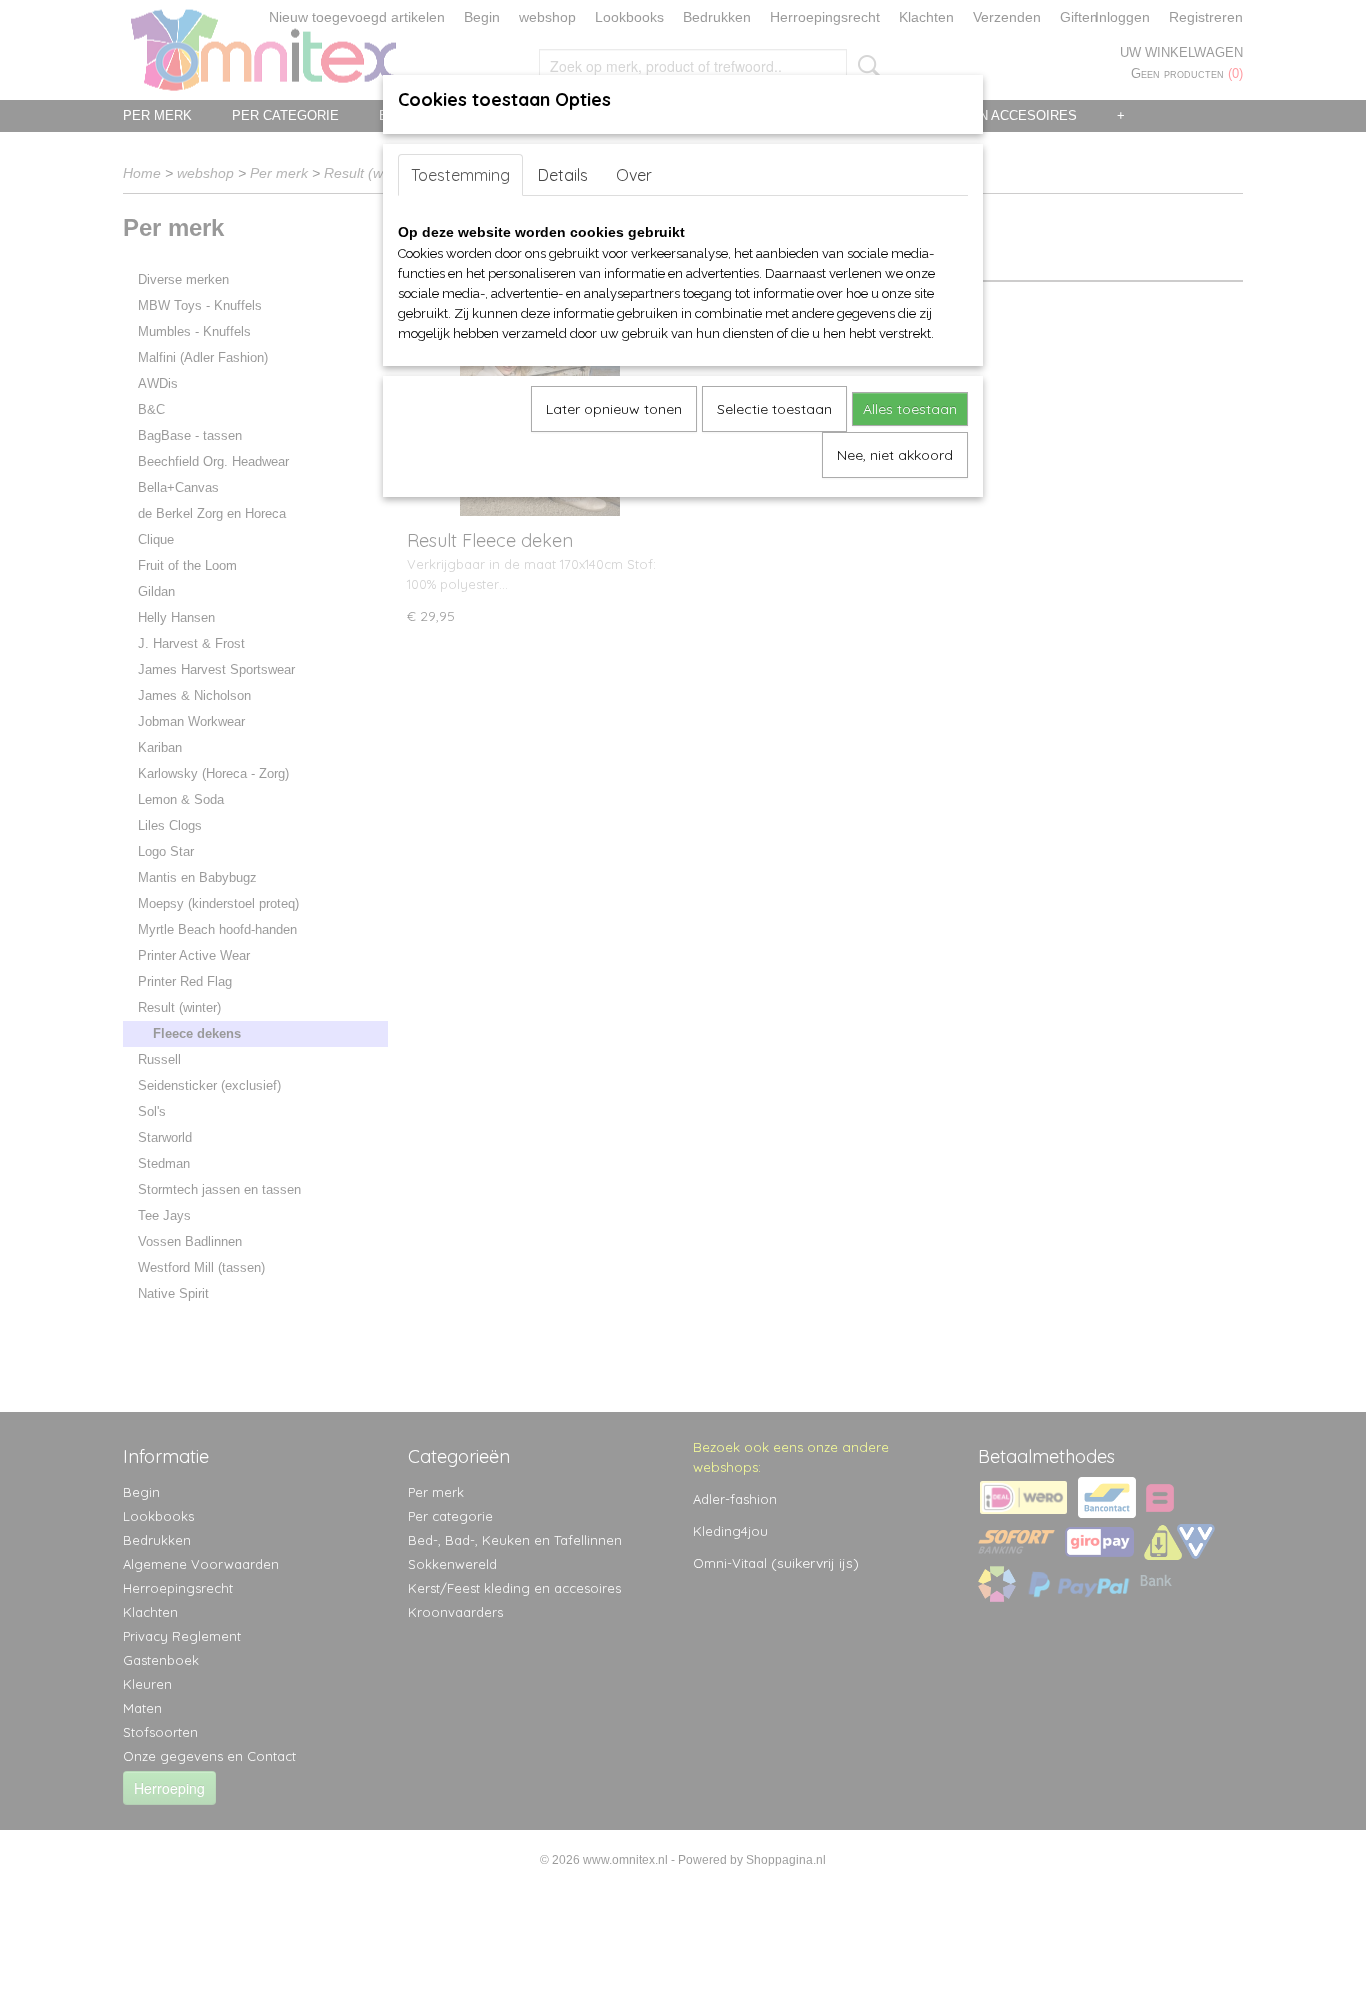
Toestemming (460, 175)
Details (563, 175)
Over (634, 175)
